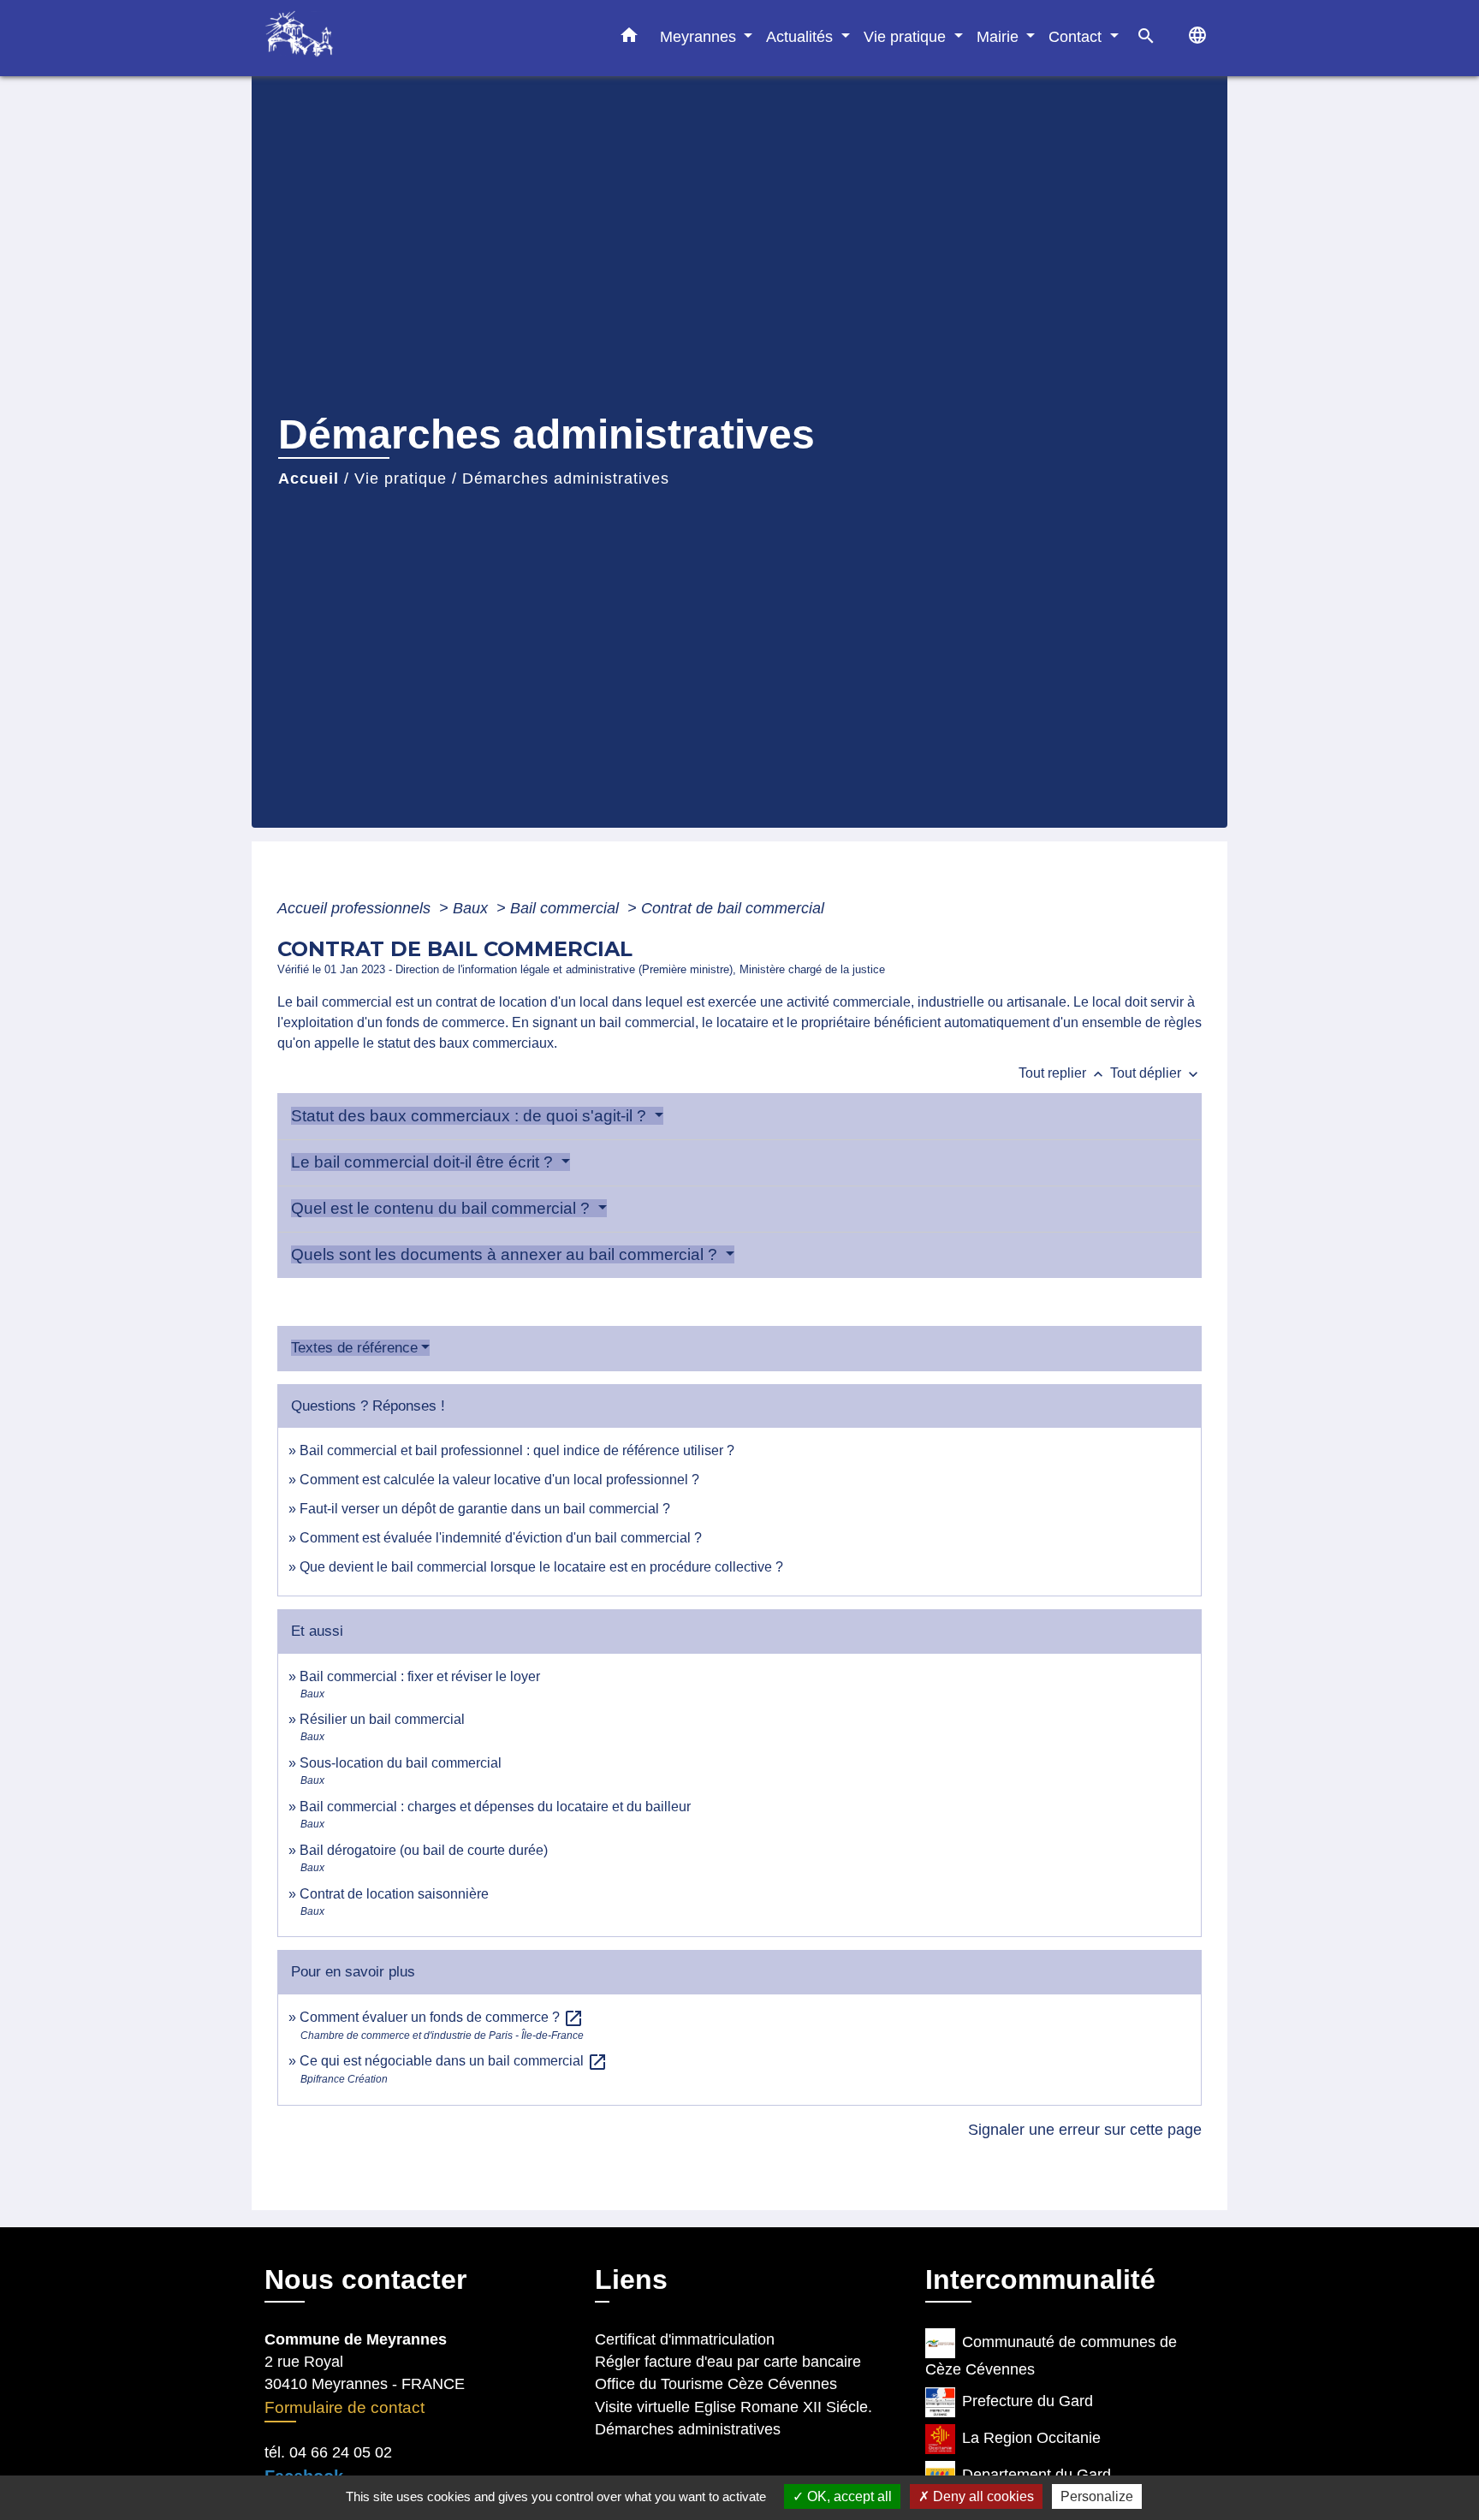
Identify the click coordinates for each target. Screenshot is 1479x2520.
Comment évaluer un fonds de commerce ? (442, 2017)
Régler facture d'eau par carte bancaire (728, 2362)
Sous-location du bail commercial (401, 1763)
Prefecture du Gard (1028, 2401)
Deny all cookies (982, 2496)
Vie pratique (401, 478)
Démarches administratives (566, 478)
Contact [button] (1077, 36)
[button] (629, 39)
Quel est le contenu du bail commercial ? (443, 1208)
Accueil (309, 478)
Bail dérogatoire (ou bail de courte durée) (424, 1850)
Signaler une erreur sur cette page (1085, 2130)
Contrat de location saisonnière (394, 1894)
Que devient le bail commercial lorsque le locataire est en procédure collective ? (541, 1567)
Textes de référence (354, 1348)
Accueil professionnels (356, 908)
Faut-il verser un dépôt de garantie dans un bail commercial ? (485, 1509)
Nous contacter (365, 2279)
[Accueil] (371, 38)
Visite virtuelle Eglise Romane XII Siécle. (734, 2407)
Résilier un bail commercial (382, 1719)
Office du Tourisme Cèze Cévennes (716, 2384)
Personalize (1097, 2496)
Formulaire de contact (345, 2407)
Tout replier (1063, 1073)
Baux (472, 908)
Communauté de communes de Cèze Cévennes (1051, 2356)
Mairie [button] (1000, 36)
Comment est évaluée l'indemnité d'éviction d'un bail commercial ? (501, 1538)
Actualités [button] (802, 36)
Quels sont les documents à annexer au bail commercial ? (506, 1254)
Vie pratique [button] (907, 36)
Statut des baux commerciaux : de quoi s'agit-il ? (471, 1116)
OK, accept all (848, 2496)
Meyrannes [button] (700, 36)
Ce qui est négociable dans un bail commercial (454, 2061)
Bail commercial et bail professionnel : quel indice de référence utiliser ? (517, 1450)
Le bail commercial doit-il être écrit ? (424, 1162)
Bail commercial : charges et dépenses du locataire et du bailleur (495, 1807)
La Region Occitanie (1031, 2438)
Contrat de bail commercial (733, 908)
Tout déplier (1156, 1073)
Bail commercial (567, 908)
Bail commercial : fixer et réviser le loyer (420, 1676)
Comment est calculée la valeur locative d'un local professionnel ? (499, 1480)
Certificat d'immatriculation (685, 2339)
